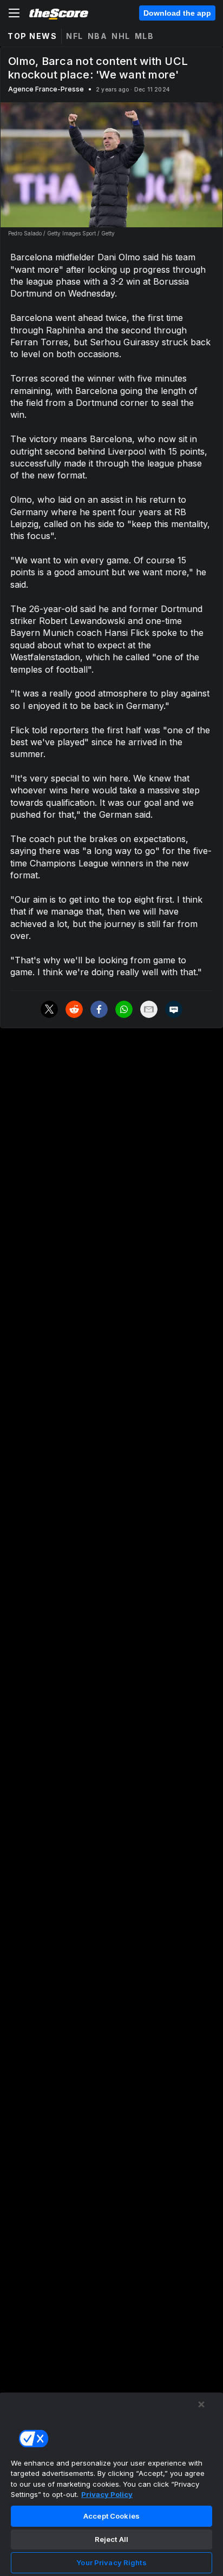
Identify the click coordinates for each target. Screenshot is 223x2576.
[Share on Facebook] (99, 1009)
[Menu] (14, 13)
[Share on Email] (149, 1009)
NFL (75, 36)
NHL (121, 36)
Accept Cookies (111, 2516)
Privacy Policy (107, 2494)
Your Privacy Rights (111, 2562)
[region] (111, 2484)
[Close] (201, 2404)
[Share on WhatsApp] (124, 1009)
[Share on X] (49, 1009)
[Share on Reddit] (74, 1009)
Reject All (111, 2539)
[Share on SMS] (174, 1009)
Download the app (177, 13)
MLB (145, 36)
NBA (98, 36)
